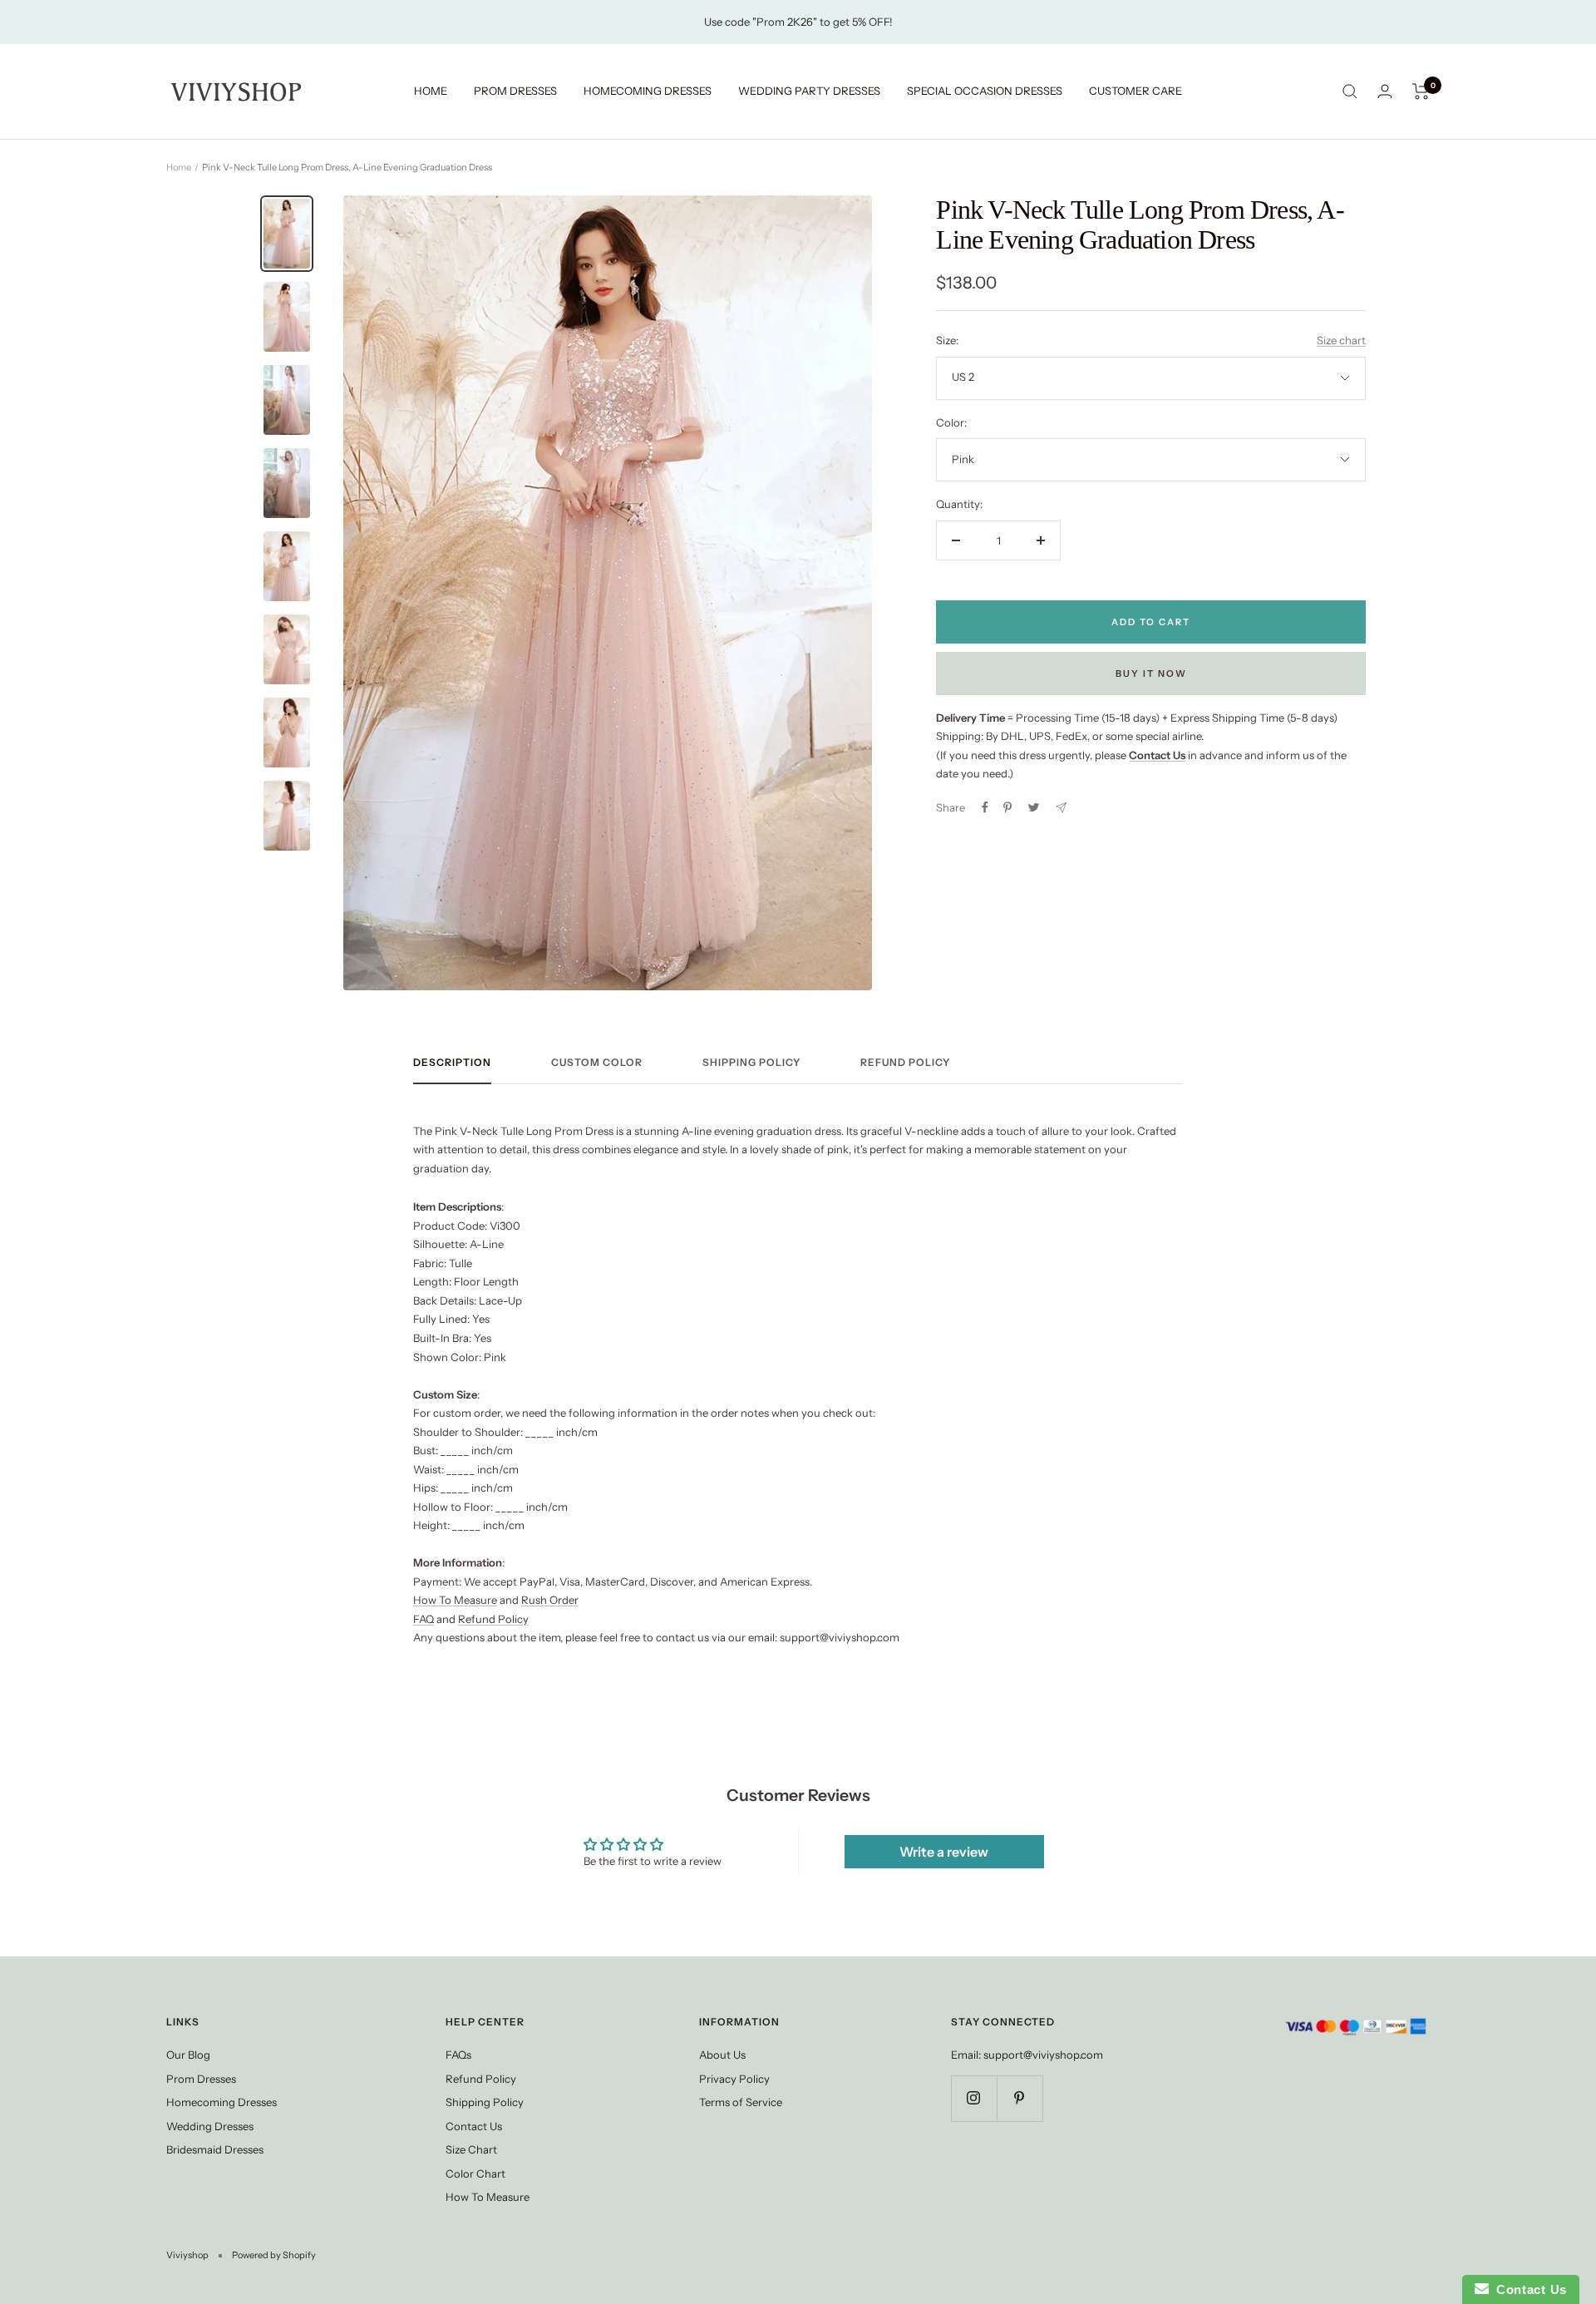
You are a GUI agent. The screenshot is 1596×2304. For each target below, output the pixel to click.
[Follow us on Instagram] (974, 2098)
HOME (431, 91)
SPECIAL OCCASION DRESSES (985, 91)
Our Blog (188, 2055)
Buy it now (1151, 673)
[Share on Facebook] (985, 807)
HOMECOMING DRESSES (648, 91)
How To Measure (455, 1600)
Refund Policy (905, 1063)
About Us (722, 2055)
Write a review (944, 1852)
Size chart (1341, 340)
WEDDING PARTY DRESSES (809, 91)
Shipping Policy (751, 1063)
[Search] (1350, 91)
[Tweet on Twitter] (1034, 807)
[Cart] (1421, 91)
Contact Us (474, 2126)
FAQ (424, 1619)
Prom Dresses (201, 2079)
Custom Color (597, 1063)
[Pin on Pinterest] (1007, 807)
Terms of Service (741, 2102)
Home (179, 167)
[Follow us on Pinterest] (1020, 2098)
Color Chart (475, 2173)
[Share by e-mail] (1061, 808)
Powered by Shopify (274, 2255)
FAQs (458, 2055)
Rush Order (550, 1600)
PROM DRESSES (515, 91)
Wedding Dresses (210, 2126)
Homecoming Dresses (222, 2102)
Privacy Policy (734, 2079)
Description (452, 1063)
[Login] (1385, 91)
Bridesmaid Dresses (215, 2149)
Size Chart (471, 2149)
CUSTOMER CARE (1135, 91)
